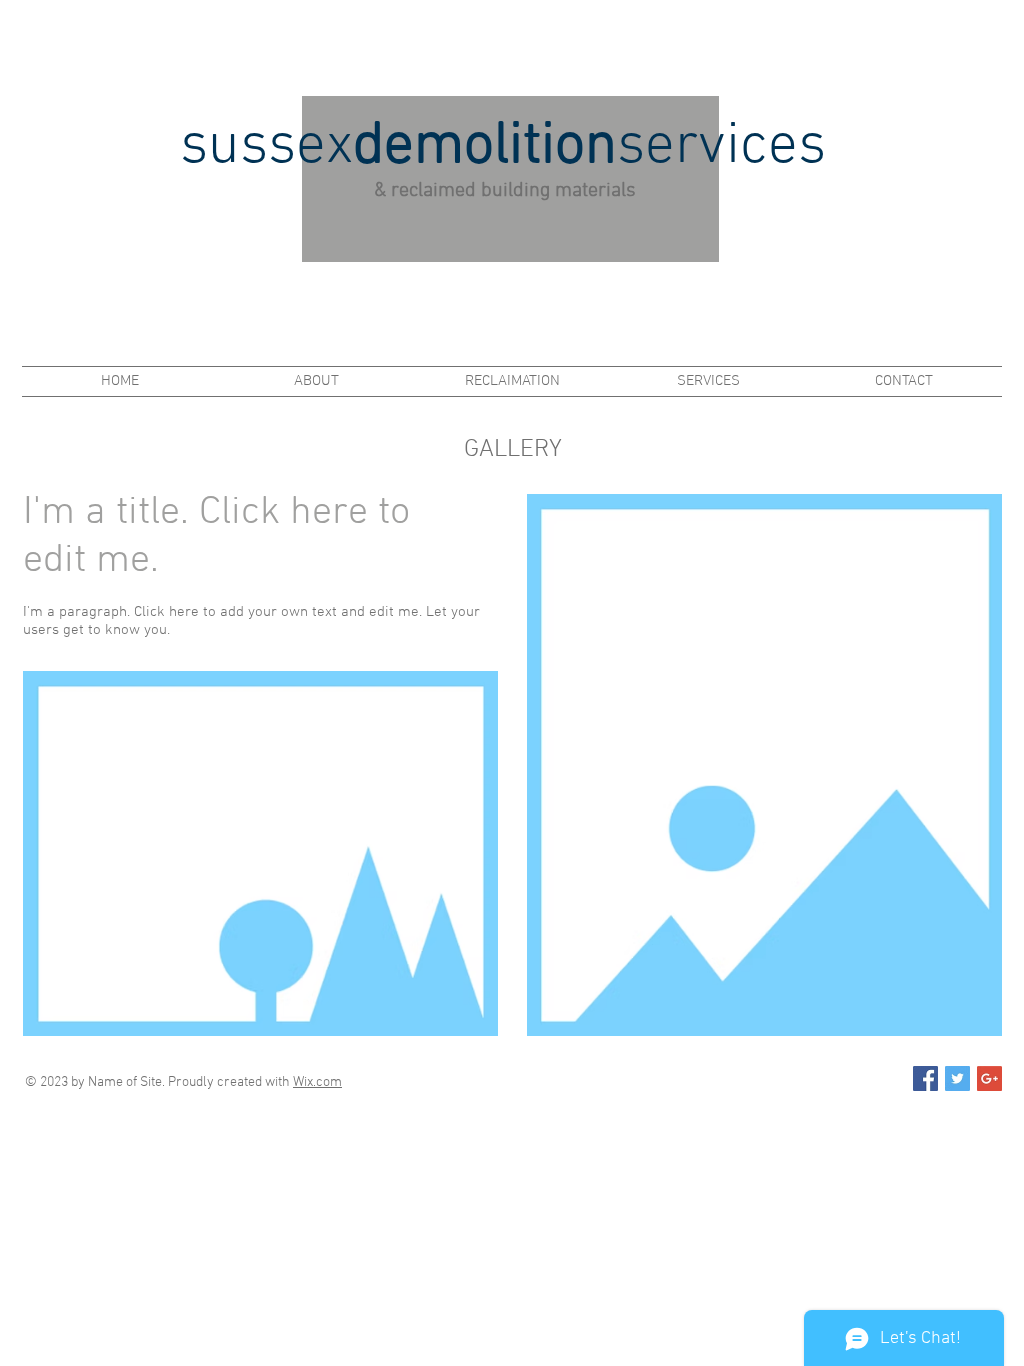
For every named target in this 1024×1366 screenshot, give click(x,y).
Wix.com (317, 1082)
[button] (260, 853)
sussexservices (503, 147)
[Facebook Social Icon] (925, 1078)
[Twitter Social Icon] (957, 1078)
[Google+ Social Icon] (989, 1078)
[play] (456, 1018)
